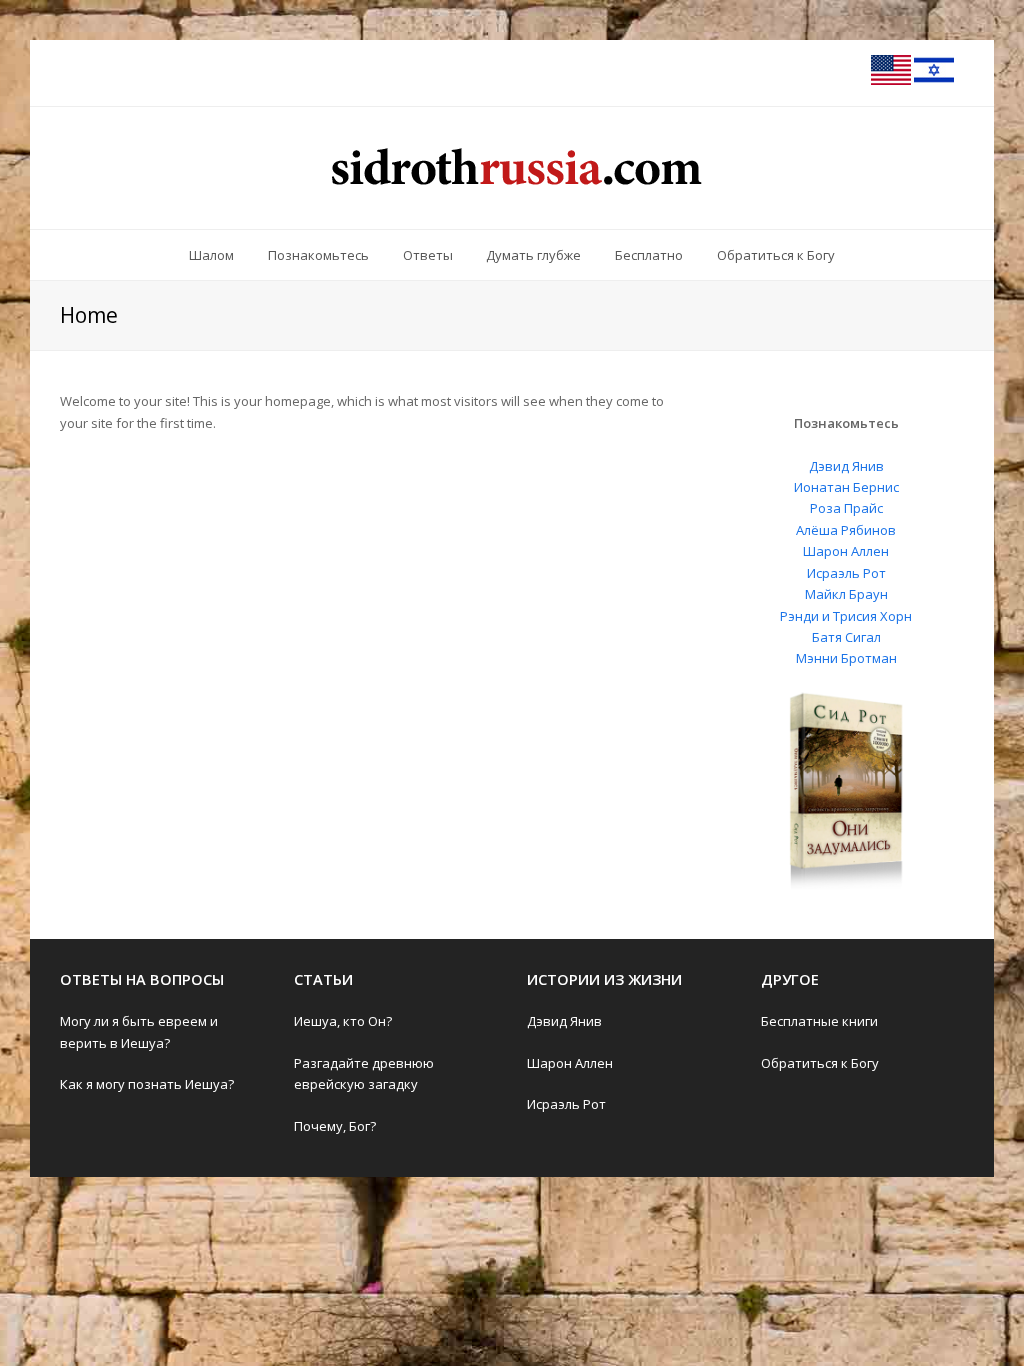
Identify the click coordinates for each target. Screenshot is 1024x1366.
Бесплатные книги (819, 1021)
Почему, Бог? (335, 1126)
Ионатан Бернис (846, 487)
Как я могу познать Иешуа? (147, 1084)
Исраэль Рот (846, 573)
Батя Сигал (846, 637)
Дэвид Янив (846, 466)
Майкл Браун (846, 594)
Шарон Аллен (846, 551)
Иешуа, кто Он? (343, 1021)
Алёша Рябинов (846, 530)
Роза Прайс (846, 508)
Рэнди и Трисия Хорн (846, 616)
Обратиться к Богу (820, 1063)
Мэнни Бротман (846, 658)
